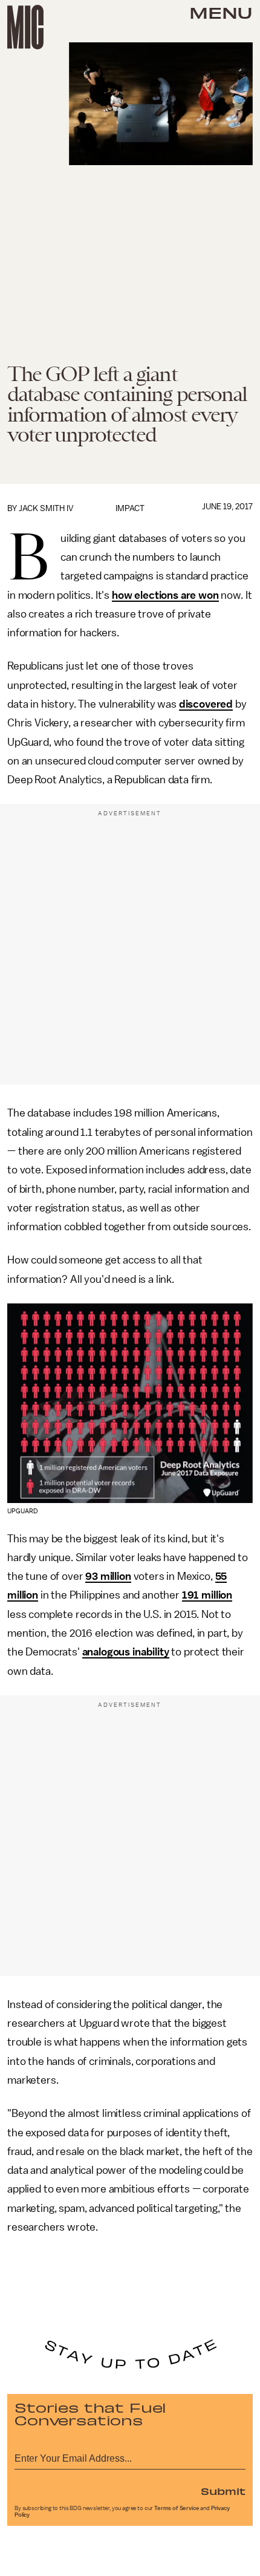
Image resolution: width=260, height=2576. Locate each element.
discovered (206, 704)
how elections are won (165, 595)
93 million (108, 1576)
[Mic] (25, 27)
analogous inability (126, 1652)
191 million (207, 1595)
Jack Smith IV (46, 508)
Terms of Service (177, 2508)
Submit (223, 2491)
